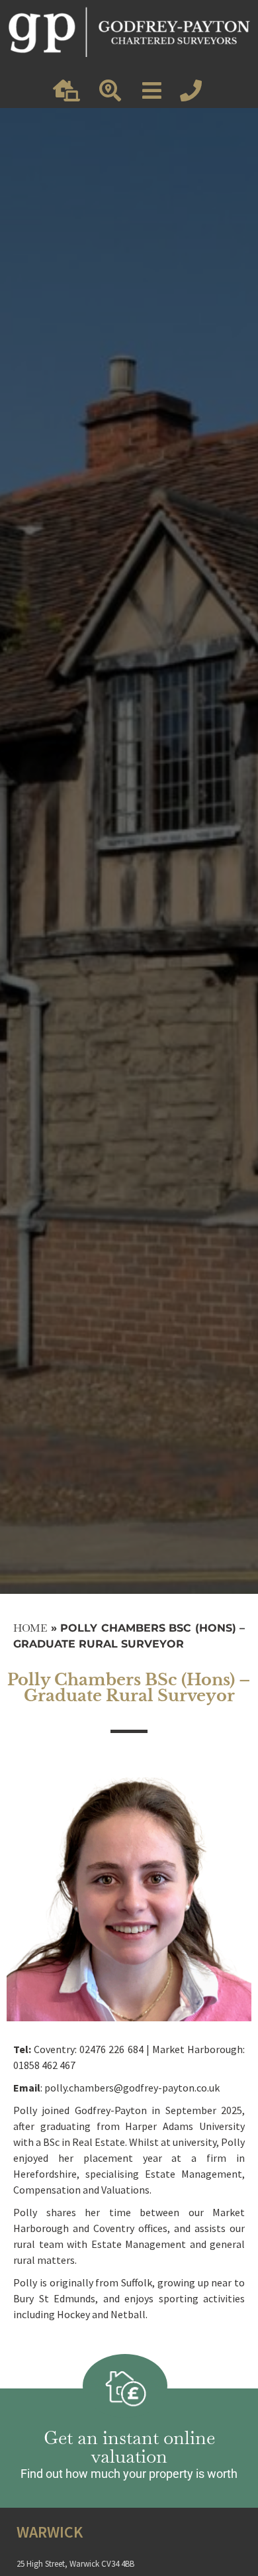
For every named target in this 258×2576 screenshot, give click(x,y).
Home (30, 1628)
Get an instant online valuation (129, 2447)
